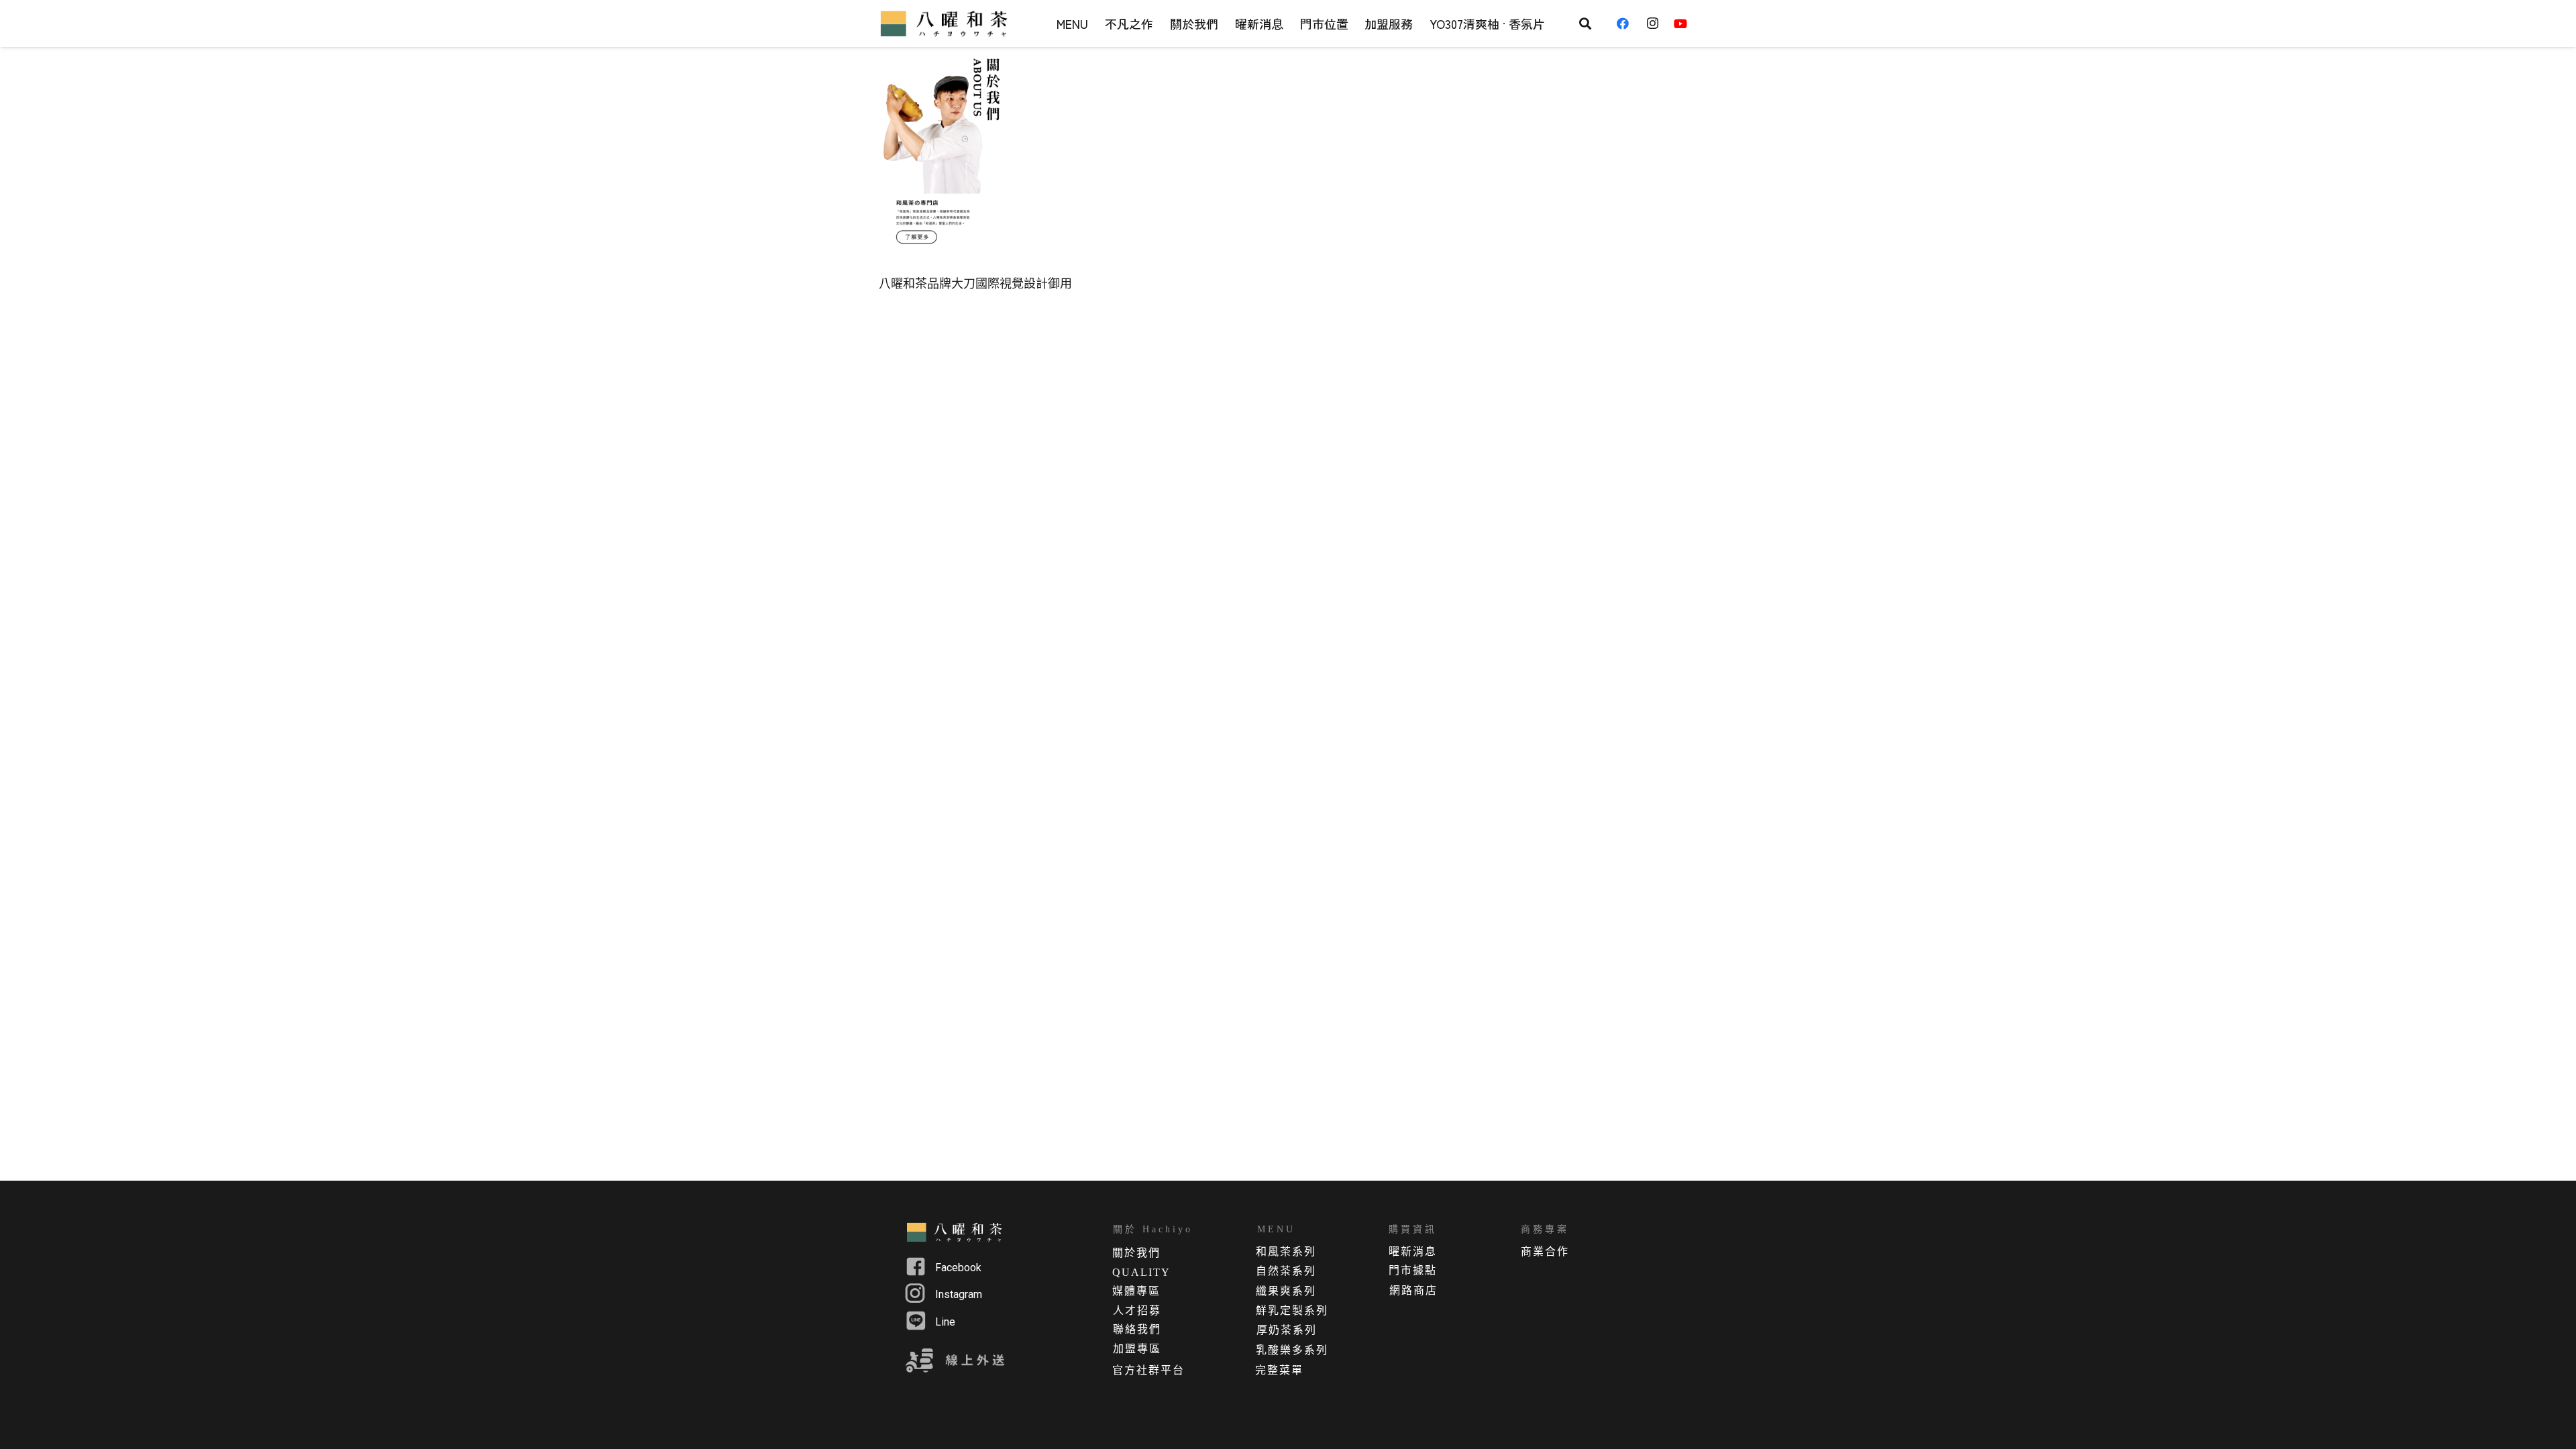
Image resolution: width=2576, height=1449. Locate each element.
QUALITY (1141, 1272)
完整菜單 (1279, 1370)
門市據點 (1413, 1270)
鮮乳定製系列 (1292, 1310)
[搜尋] (1585, 23)
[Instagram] (1656, 23)
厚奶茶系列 (1287, 1330)
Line (945, 1322)
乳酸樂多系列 (1292, 1350)
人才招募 (1137, 1310)
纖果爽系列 (1286, 1291)
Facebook (958, 1268)
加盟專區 (1137, 1349)
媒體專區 (1136, 1291)
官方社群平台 (1148, 1370)
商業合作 (1545, 1251)
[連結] (946, 23)
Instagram (959, 1294)
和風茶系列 (1286, 1251)
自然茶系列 (1286, 1271)
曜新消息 (1413, 1251)
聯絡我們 (1137, 1329)
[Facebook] (1627, 23)
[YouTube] (1685, 23)
